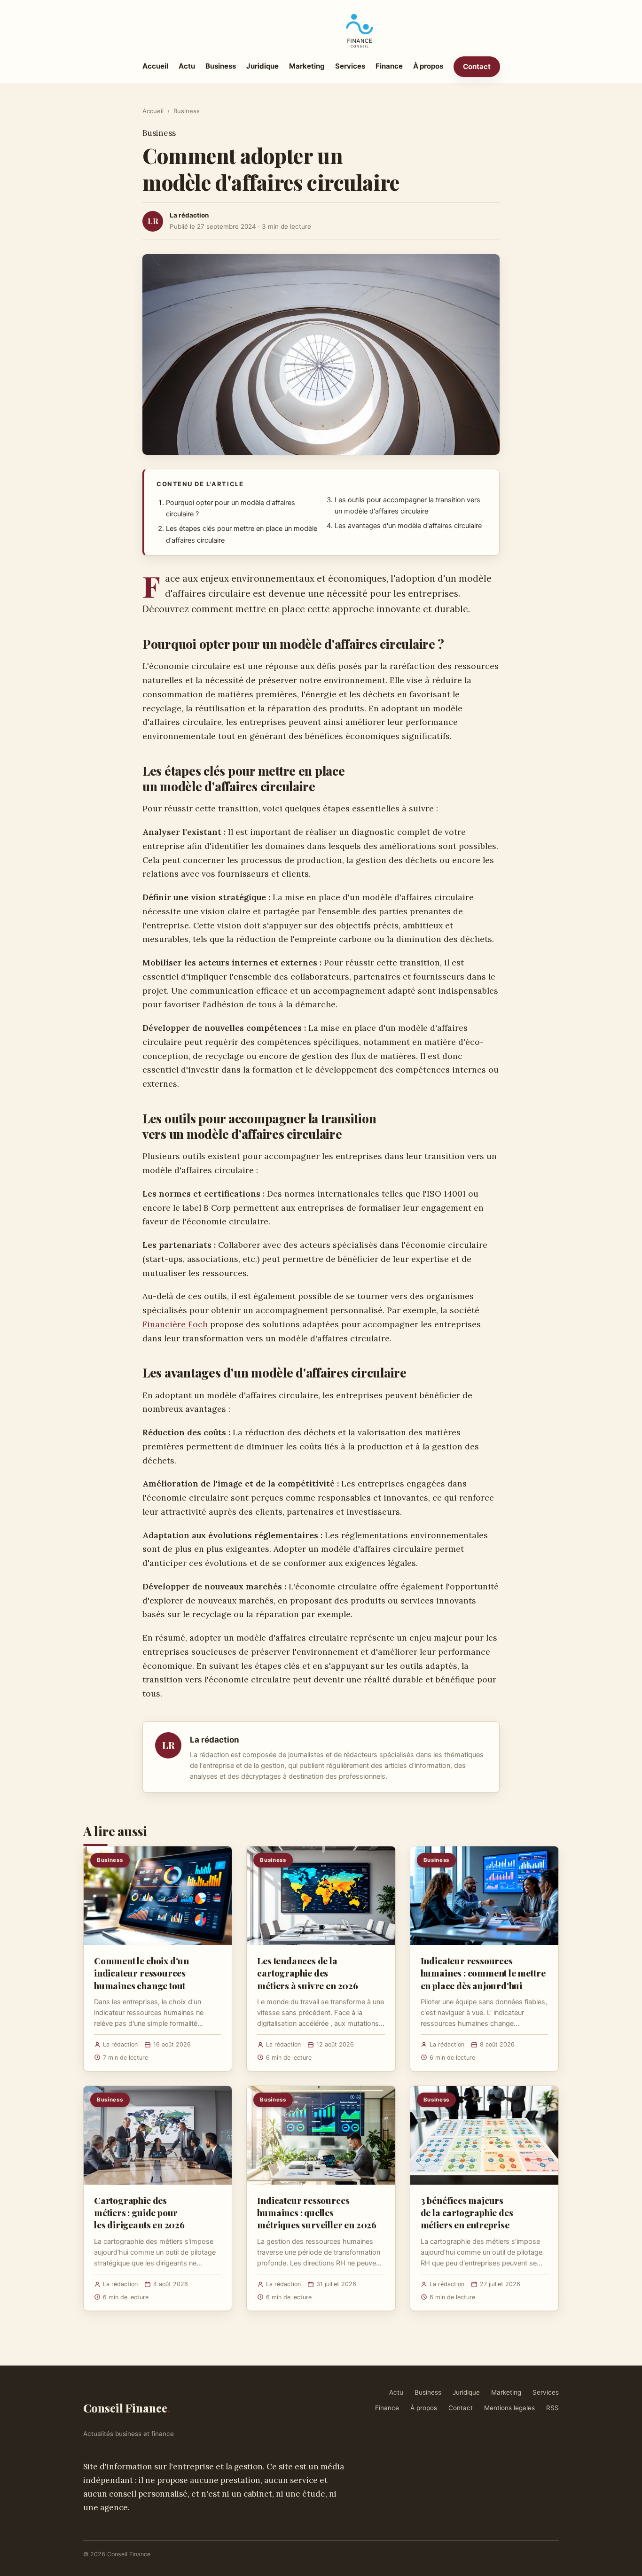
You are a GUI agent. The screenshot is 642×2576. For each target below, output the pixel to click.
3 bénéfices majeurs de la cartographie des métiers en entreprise (467, 2212)
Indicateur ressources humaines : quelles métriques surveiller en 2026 (317, 2212)
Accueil (155, 66)
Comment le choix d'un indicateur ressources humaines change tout (141, 1973)
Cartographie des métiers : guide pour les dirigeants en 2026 (139, 2212)
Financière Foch (175, 1324)
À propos (428, 66)
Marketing (307, 66)
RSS (552, 2408)
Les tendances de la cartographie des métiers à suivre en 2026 (307, 1973)
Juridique (262, 66)
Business (221, 66)
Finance (389, 66)
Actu (187, 66)
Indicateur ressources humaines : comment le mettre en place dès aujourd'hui (483, 1973)
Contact (477, 66)
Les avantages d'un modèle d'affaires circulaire (408, 526)
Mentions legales (509, 2408)
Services (350, 66)
